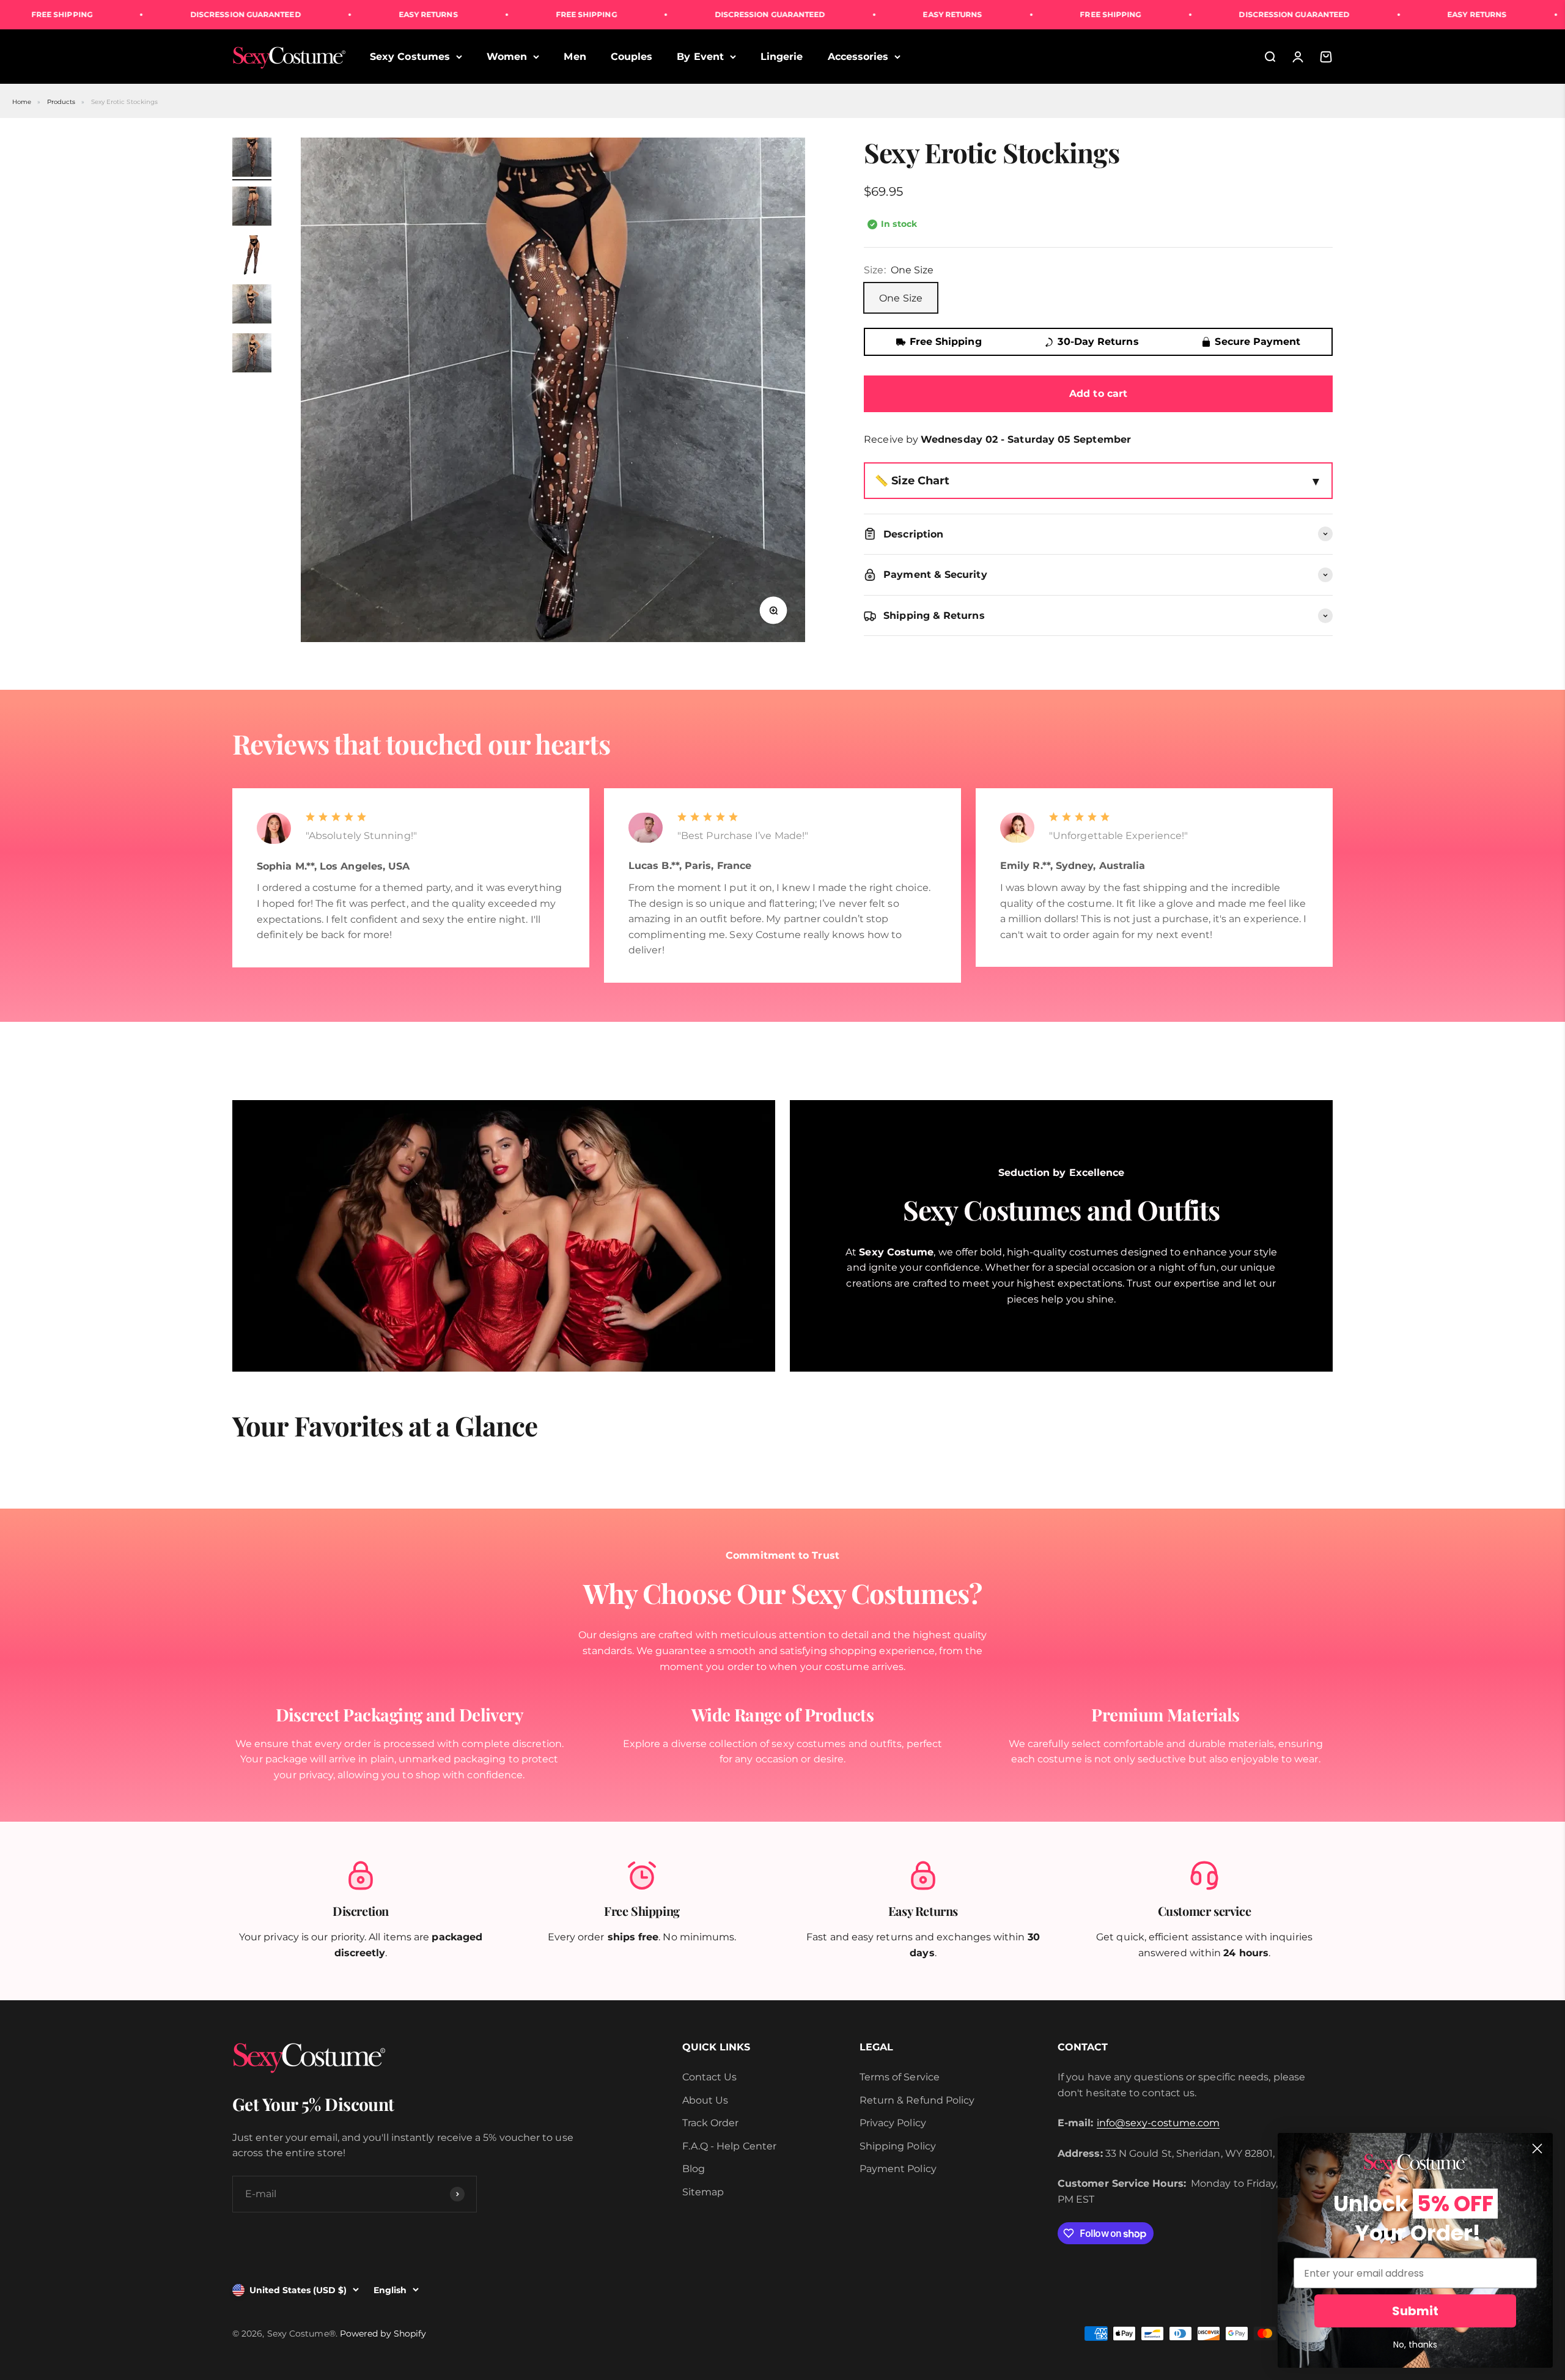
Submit (1415, 2311)
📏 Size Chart (912, 480)
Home (22, 102)
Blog (694, 2169)
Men (575, 57)
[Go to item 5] (252, 355)
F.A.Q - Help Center (730, 2146)
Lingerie (782, 57)
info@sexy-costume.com (1158, 2123)
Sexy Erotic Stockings (125, 102)
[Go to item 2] (252, 208)
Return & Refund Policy (917, 2100)
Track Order (711, 2123)
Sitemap (703, 2192)
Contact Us (710, 2077)
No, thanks (1415, 2345)
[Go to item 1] (252, 159)
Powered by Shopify (383, 2334)
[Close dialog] (1537, 2149)
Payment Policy (898, 2169)
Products (61, 102)
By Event (700, 57)
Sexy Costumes (410, 57)
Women (507, 57)
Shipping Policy (898, 2146)
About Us (705, 2100)
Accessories (858, 57)
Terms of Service (900, 2077)
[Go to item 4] (252, 306)
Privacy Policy (893, 2123)
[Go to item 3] (252, 257)
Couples (632, 57)
